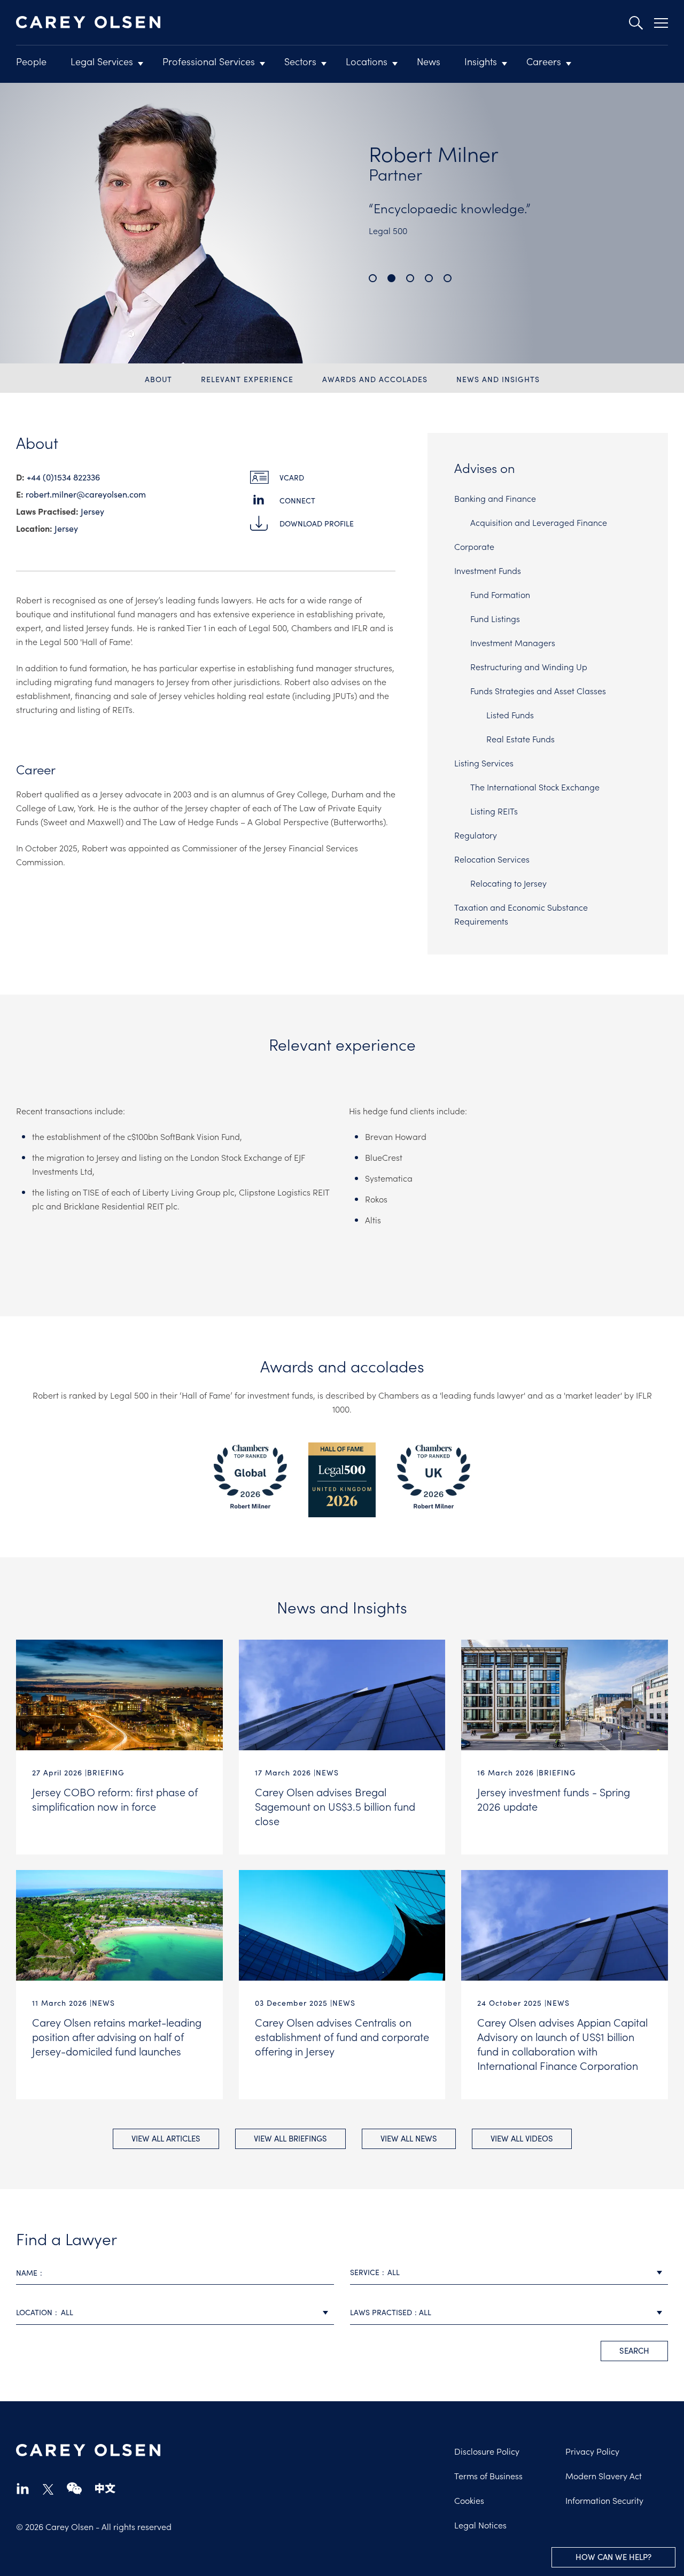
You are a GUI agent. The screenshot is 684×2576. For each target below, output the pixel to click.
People (31, 61)
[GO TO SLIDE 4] (429, 278)
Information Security (604, 2500)
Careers (544, 61)
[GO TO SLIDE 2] (391, 278)
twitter (48, 2489)
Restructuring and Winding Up (529, 666)
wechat (74, 2488)
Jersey (92, 511)
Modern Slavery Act (604, 2476)
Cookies (469, 2500)
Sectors (300, 61)
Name (27, 2273)
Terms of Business (488, 2476)
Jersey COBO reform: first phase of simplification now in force (115, 1799)
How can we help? (613, 2557)
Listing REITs (494, 811)
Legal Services (102, 61)
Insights (481, 61)
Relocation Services (492, 859)
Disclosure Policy (487, 2451)
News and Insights (498, 379)
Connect (297, 501)
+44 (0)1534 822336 (63, 477)
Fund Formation (500, 594)
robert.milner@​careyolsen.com (86, 494)
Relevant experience (247, 379)
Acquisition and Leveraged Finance (539, 522)
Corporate (474, 546)
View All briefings (290, 2138)
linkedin (23, 2488)
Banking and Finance (495, 498)
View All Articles (166, 2138)
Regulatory (476, 835)
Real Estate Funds (520, 739)
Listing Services (484, 763)
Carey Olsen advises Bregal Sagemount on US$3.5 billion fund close (335, 1806)
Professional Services (209, 61)
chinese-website (105, 2488)
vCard (292, 478)
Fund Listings (495, 618)
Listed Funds (510, 715)
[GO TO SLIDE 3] (410, 278)
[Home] (88, 22)
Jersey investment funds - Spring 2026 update (554, 1799)
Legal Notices (480, 2525)
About (158, 379)
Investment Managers (513, 642)
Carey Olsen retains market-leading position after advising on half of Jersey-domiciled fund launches (117, 2036)
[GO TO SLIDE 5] (448, 278)
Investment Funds (488, 570)
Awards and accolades (375, 379)
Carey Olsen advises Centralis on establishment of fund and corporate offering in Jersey (342, 2036)
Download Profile (317, 523)
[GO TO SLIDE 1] (373, 278)
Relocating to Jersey (508, 883)
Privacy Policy (592, 2451)
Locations (367, 61)
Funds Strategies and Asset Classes (538, 690)
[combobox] (509, 2273)
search (634, 2350)
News (429, 61)
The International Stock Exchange (535, 787)
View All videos (522, 2138)
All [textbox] (394, 2272)
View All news (409, 2138)
